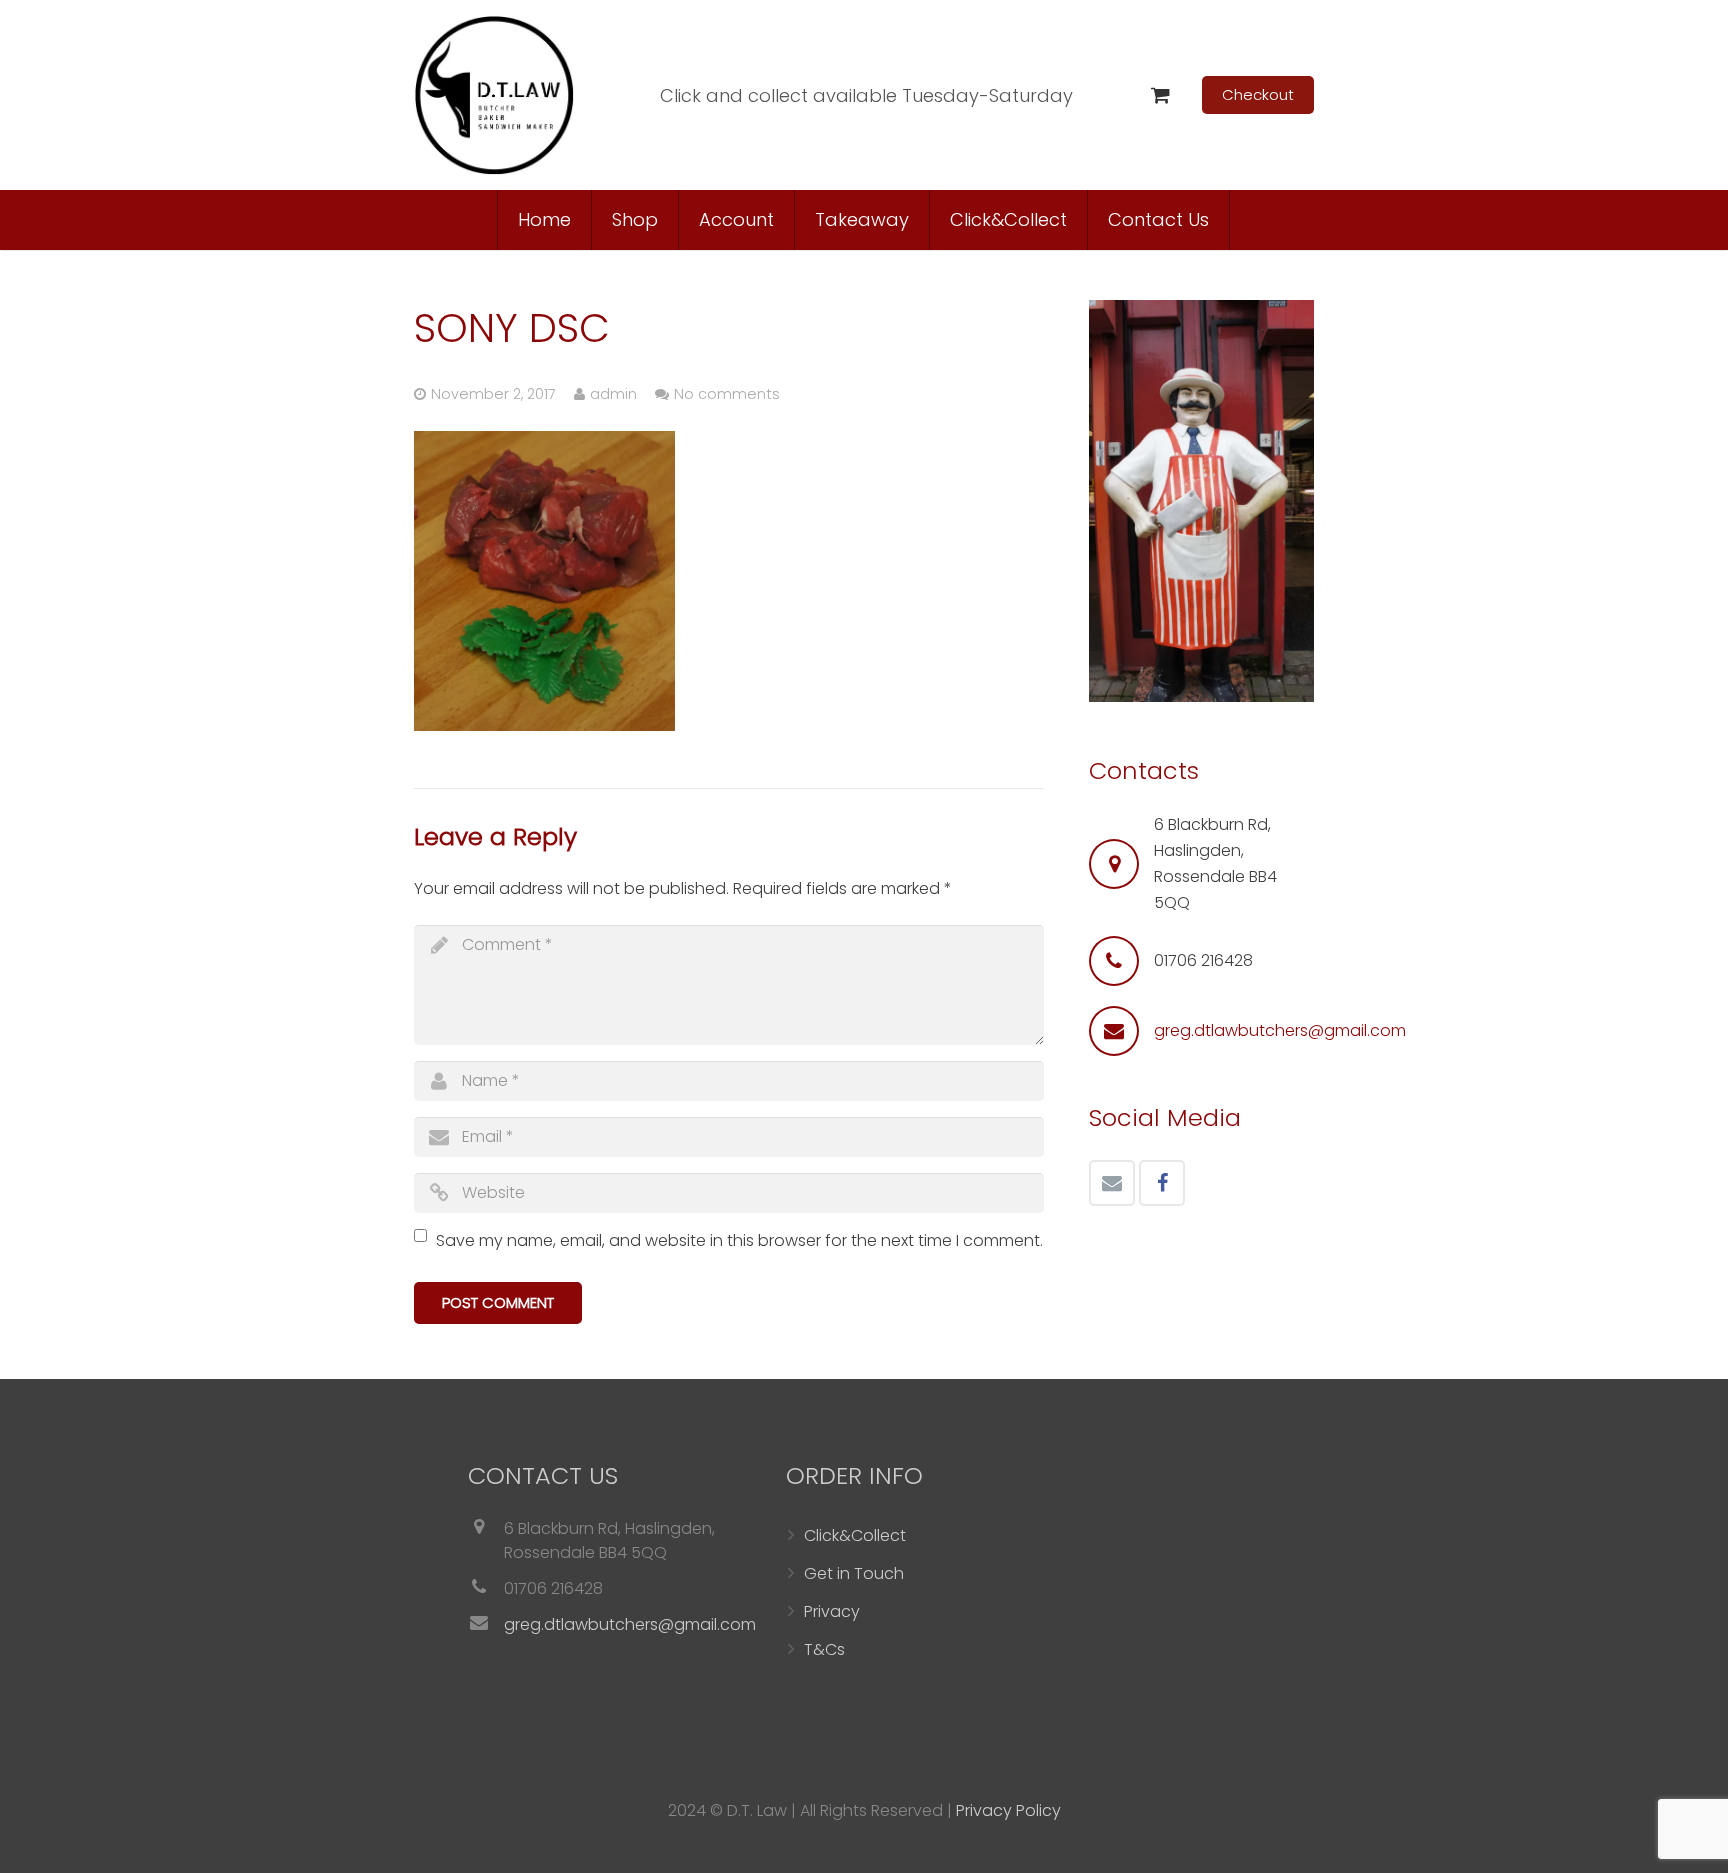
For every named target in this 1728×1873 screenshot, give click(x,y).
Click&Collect (855, 1535)
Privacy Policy (1008, 1810)
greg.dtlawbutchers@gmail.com (1280, 1030)
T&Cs (824, 1649)
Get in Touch (854, 1573)
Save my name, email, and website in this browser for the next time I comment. (739, 1240)
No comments (727, 394)
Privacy (832, 1611)
